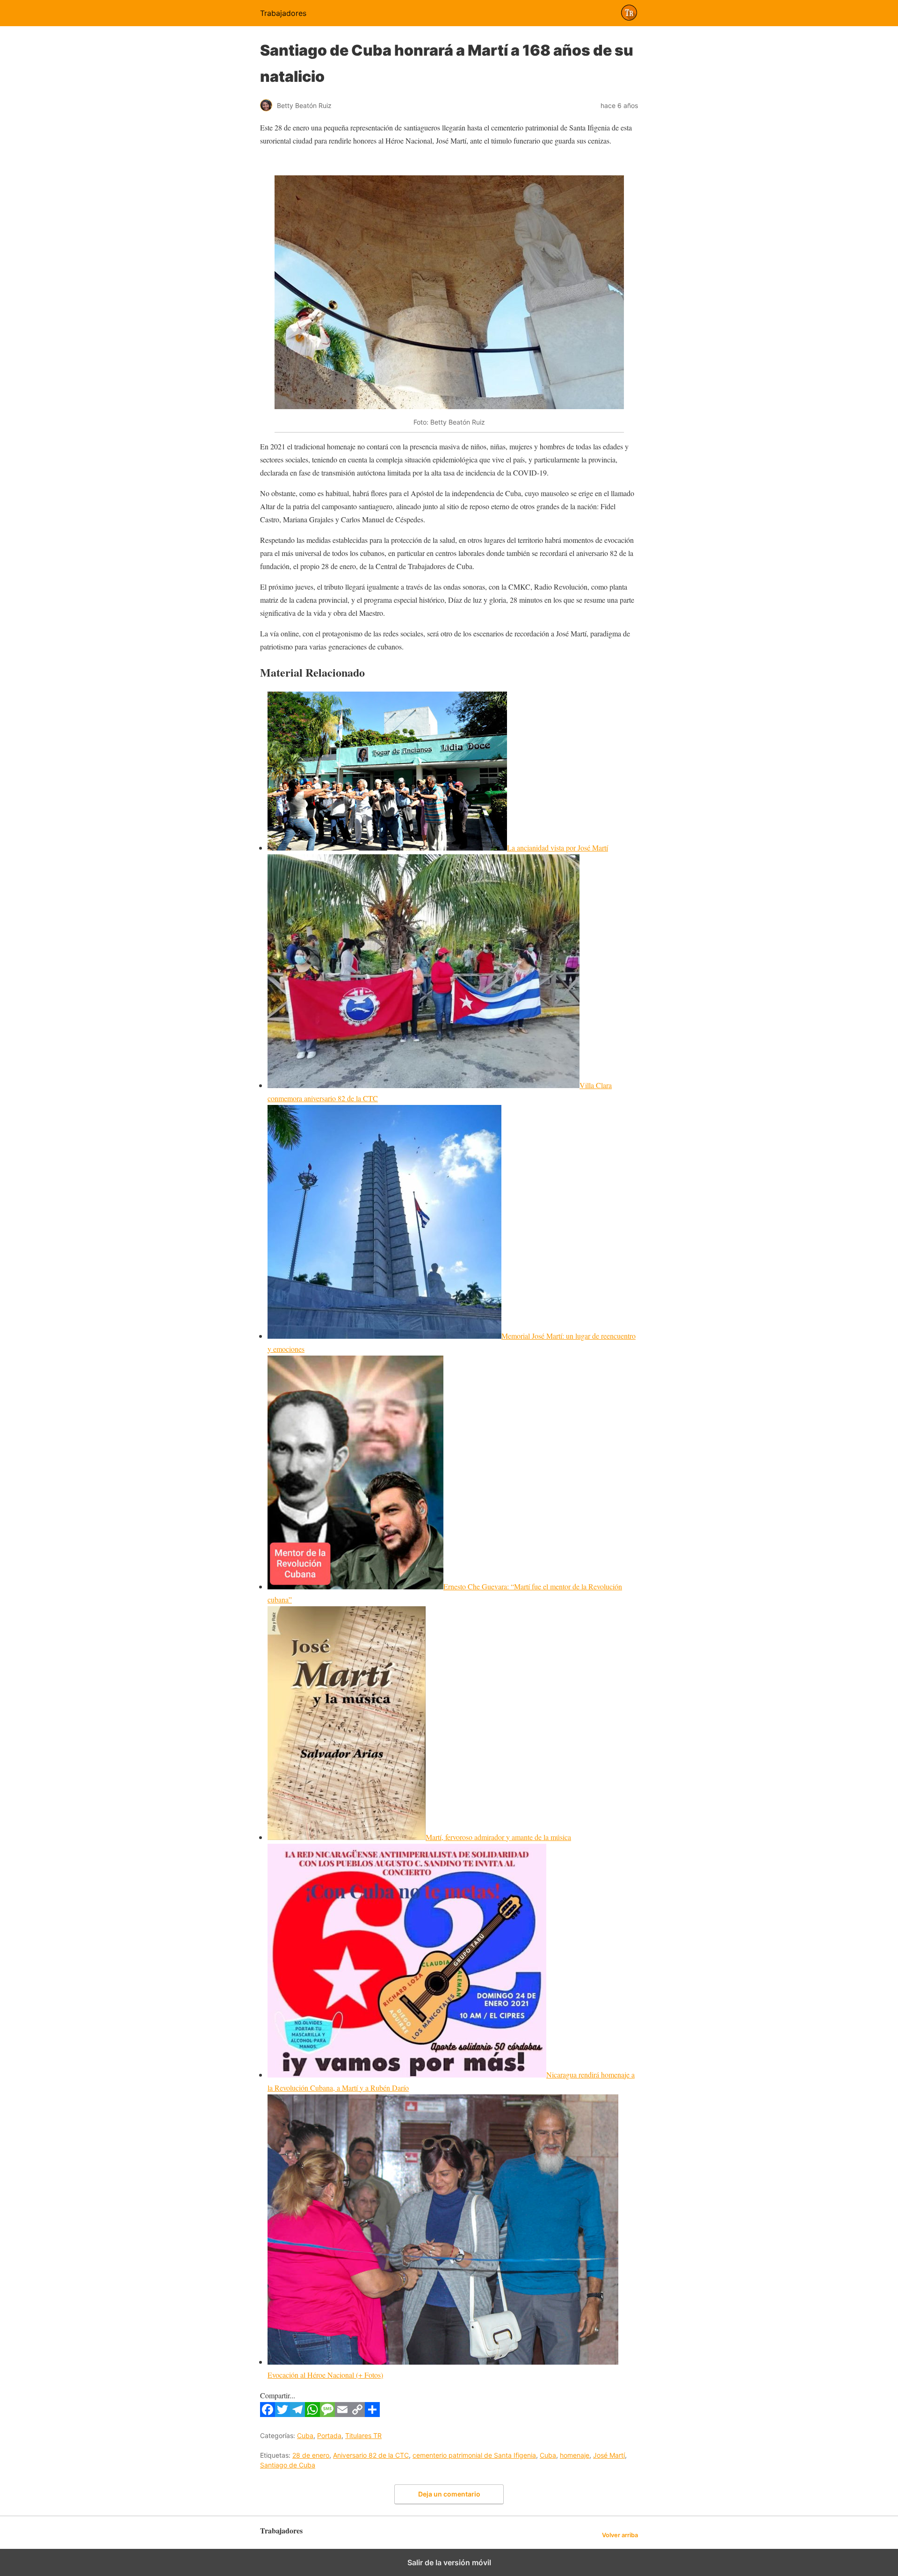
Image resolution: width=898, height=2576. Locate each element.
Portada (329, 2435)
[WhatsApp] (312, 2414)
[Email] (342, 2414)
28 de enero (311, 2455)
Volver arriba (620, 2535)
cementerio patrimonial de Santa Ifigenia (474, 2455)
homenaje (575, 2455)
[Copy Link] (357, 2414)
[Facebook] (268, 2414)
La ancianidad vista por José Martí (558, 848)
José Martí (609, 2455)
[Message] (327, 2414)
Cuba (305, 2435)
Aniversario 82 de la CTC (371, 2455)
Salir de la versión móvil (449, 2562)
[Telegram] (297, 2414)
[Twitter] (282, 2414)
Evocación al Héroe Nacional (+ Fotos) (325, 2375)
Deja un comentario (449, 2494)
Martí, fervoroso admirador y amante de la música (498, 1837)
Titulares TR (363, 2435)
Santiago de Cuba (288, 2465)
